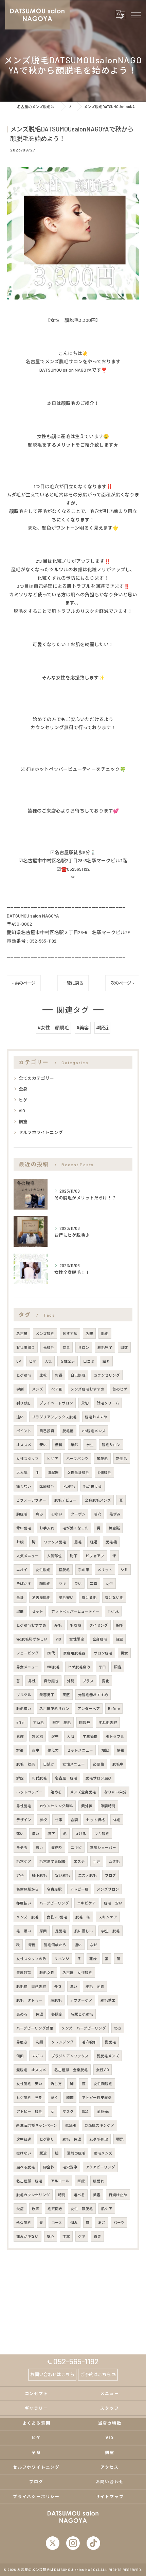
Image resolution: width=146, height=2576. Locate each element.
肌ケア (107, 2209)
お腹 (20, 1542)
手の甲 (84, 1570)
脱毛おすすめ (96, 1417)
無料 (59, 1445)
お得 (59, 1375)
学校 (43, 1820)
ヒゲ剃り (47, 2139)
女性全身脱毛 (78, 1472)
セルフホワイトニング (41, 1132)
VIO (22, 1111)
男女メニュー (28, 1667)
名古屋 (22, 1333)
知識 (105, 1750)
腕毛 (120, 1625)
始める (56, 1792)
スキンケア (108, 1917)
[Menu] (135, 15)
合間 (74, 1820)
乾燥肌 (71, 2125)
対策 (20, 1750)
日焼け (49, 1764)
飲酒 (36, 2209)
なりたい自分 (115, 1792)
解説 (20, 1778)
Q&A (85, 2111)
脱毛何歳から (55, 1945)
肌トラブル (115, 1736)
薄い (20, 1833)
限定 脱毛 (62, 1722)
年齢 (74, 1445)
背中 (36, 1750)
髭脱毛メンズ (108, 2056)
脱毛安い (66, 1597)
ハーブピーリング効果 (35, 2028)
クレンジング (62, 2042)
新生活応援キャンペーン (37, 2125)
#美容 (83, 1027)
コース (57, 2222)
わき (118, 2028)
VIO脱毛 (53, 1667)
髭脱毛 (111, 2042)
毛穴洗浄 (70, 2167)
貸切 (85, 1403)
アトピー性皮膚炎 (97, 2097)
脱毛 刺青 (95, 1986)
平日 (102, 1667)
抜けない (24, 2153)
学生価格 (90, 1736)
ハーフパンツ (77, 1458)
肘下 (74, 1556)
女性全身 (68, 1361)
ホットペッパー (29, 1792)
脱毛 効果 (26, 1764)
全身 (23, 1089)
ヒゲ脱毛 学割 (29, 2097)
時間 (62, 2195)
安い (43, 1445)
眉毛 (78, 1542)
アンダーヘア (89, 1708)
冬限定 (57, 2014)
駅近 (43, 2153)
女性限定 (77, 1639)
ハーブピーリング (54, 1903)
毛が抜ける (93, 1486)
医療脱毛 (47, 1486)
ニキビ (76, 1847)
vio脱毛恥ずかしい (32, 1639)
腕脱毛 (22, 1514)
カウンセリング (107, 1375)
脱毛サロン (111, 1445)
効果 (66, 1347)
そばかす (24, 1583)
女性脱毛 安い (29, 2084)
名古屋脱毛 (41, 1597)
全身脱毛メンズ (98, 1500)
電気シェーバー (103, 1847)
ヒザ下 (52, 1458)
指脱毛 (64, 1570)
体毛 (117, 1820)
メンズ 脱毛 (28, 1917)
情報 (121, 1750)
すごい (38, 2056)
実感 (66, 1695)
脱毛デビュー (66, 1500)
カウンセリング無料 (56, 1806)
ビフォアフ (95, 1556)
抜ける (81, 1833)
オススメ (24, 1445)
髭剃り (57, 1847)
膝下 (51, 1833)
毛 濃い (24, 1931)
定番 (20, 1875)
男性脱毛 (24, 1806)
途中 (55, 1736)
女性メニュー (74, 1764)
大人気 (22, 1472)
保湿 (39, 2014)
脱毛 (105, 1333)
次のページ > (122, 983)
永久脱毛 (24, 2222)
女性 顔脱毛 (82, 2209)
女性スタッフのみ (31, 1959)
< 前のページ (24, 983)
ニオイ (22, 1570)
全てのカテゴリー (36, 1078)
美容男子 (47, 1695)
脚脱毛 (102, 1458)
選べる (79, 2195)
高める (22, 2014)
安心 (51, 2236)
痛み (39, 1514)
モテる (22, 1847)
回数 (124, 1347)
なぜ (94, 1945)
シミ (124, 1570)
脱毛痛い (24, 1708)
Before (114, 1708)
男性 (32, 1681)
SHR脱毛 (104, 1472)
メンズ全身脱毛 (83, 1792)
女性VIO (103, 2070)
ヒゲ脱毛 (24, 1375)
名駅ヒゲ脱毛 (82, 2014)
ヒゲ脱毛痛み (79, 1667)
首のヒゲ (120, 1389)
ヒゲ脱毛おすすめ (31, 1625)
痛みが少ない (28, 2236)
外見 (71, 1681)
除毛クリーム (108, 1403)
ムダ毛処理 (99, 2139)
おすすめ (70, 1333)
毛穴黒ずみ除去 (52, 1861)
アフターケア (81, 2000)
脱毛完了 (105, 1347)
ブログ (111, 1875)
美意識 (114, 1528)
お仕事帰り (26, 1347)
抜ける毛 (89, 1597)
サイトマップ (110, 2496)
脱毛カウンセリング (33, 2195)
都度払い (24, 1903)
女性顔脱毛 (103, 2084)
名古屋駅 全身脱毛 (71, 2070)
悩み (74, 2222)
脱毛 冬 (83, 1917)
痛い (36, 1833)
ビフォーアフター (31, 1500)
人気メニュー (28, 1556)
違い (20, 1417)
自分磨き (51, 1681)
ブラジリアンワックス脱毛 (54, 1417)
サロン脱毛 (103, 1653)
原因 (43, 1931)
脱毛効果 (108, 2000)
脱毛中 (118, 1764)
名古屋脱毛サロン (54, 1708)
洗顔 (39, 2042)
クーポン (78, 1514)
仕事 (59, 1820)
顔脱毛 (45, 1583)
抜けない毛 (114, 1597)
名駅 (89, 1333)
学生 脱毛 (111, 1931)
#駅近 (102, 1027)
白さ (97, 2236)
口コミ (89, 1361)
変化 (106, 1681)
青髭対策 (24, 1972)
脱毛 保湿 (72, 2139)
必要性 (99, 1764)
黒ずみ (115, 1514)
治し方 (56, 2084)
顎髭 (120, 2139)
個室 (23, 1121)
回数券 (85, 1722)
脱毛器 (68, 1431)
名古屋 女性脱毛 (77, 1972)
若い (39, 1847)
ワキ (62, 1583)
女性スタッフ (28, 1458)
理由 (20, 1611)
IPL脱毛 (69, 1486)
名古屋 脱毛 (66, 1778)
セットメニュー (80, 1750)
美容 (97, 2195)
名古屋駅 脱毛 (29, 2181)
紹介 (106, 1361)
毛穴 (97, 1514)
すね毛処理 (108, 1722)
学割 (20, 1389)
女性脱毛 (43, 1570)
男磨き (22, 2042)
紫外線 (87, 1806)
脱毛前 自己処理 (31, 1986)
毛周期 (76, 1625)
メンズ (38, 1389)
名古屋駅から (28, 1889)
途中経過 (24, 2139)
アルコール (60, 2181)
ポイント (24, 1431)
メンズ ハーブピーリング (84, 2028)
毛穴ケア (24, 1861)
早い (74, 1986)
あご (102, 2222)
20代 (51, 1653)
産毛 (58, 1625)
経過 (94, 1542)
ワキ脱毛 (102, 1833)
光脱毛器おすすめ (93, 1695)
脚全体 (49, 2167)
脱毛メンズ (103, 2153)
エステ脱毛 (87, 1875)
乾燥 (93, 1959)
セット (38, 1611)
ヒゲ (23, 1100)
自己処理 (78, 1375)
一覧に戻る (73, 983)
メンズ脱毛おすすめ (87, 1389)
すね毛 (39, 1722)
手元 (97, 1861)
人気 (48, 1361)
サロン (84, 1347)
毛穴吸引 (89, 2042)
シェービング (28, 1653)
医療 (81, 2181)
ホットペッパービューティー (75, 1611)
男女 (124, 1653)
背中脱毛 (24, 1528)
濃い (78, 1945)
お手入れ (47, 1528)
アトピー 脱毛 (29, 2111)
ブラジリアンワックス (70, 2056)
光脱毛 (49, 1347)
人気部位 (54, 1556)
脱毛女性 (47, 1972)
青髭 (32, 1945)
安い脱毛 (62, 1875)
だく (54, 2097)
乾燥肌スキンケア (99, 2125)
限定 (118, 1667)
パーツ (119, 2222)
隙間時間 (108, 1806)
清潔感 (53, 1472)
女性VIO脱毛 (57, 1917)
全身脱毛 (100, 1639)
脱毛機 (111, 1542)
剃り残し (24, 1403)
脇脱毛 (56, 2000)
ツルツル (24, 1695)
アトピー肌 (79, 1889)
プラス (88, 1681)
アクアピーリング (100, 2167)
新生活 (122, 1458)
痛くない (24, 1486)
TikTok (113, 1611)
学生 (90, 1445)
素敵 (20, 1736)
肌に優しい (84, 1931)
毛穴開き (55, 2209)
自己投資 (47, 1431)
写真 (94, 1583)
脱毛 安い (113, 1903)
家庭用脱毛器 (74, 1653)
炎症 (20, 2209)
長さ (58, 1986)
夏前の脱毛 (76, 2153)
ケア (82, 2236)
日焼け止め (118, 2195)
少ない (57, 1514)
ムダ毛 (114, 1861)
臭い (78, 1583)
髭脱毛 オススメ (31, 2070)
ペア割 (57, 1389)
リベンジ (62, 1959)
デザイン (24, 1820)
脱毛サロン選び (99, 1778)
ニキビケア (86, 1903)
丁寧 (66, 2236)
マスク (68, 2111)
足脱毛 (61, 1931)
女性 (109, 1583)
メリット (105, 1570)
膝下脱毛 (39, 1875)
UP (19, 1361)
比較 (43, 1375)
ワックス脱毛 (55, 1542)
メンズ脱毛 (45, 1333)
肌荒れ (99, 2181)
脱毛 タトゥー (29, 2000)
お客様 (38, 1736)
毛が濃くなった (76, 1528)
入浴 (71, 1736)
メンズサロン (108, 1889)
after (21, 1722)
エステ (79, 1861)
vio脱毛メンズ (94, 1431)
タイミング (99, 1625)
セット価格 (96, 1820)
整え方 (53, 1750)
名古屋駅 (54, 1889)
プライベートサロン (56, 1403)
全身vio (103, 2111)
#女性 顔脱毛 (53, 1027)
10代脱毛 (39, 1778)
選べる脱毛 (26, 2167)
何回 (20, 2056)
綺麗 (70, 2097)
